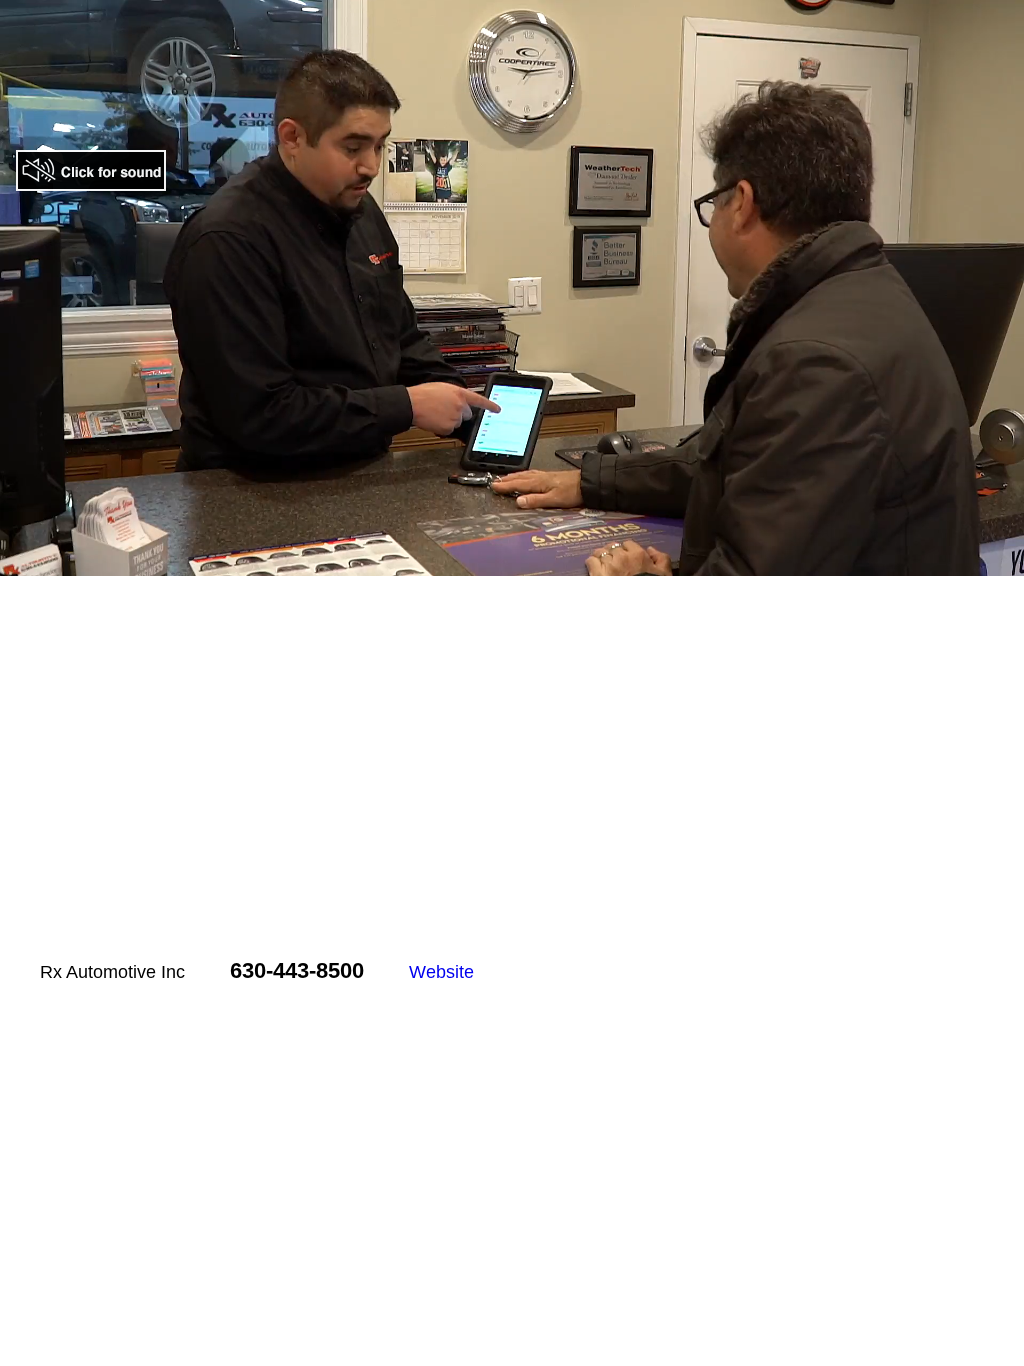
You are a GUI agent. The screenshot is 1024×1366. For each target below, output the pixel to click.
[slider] (470, 561)
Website (441, 972)
